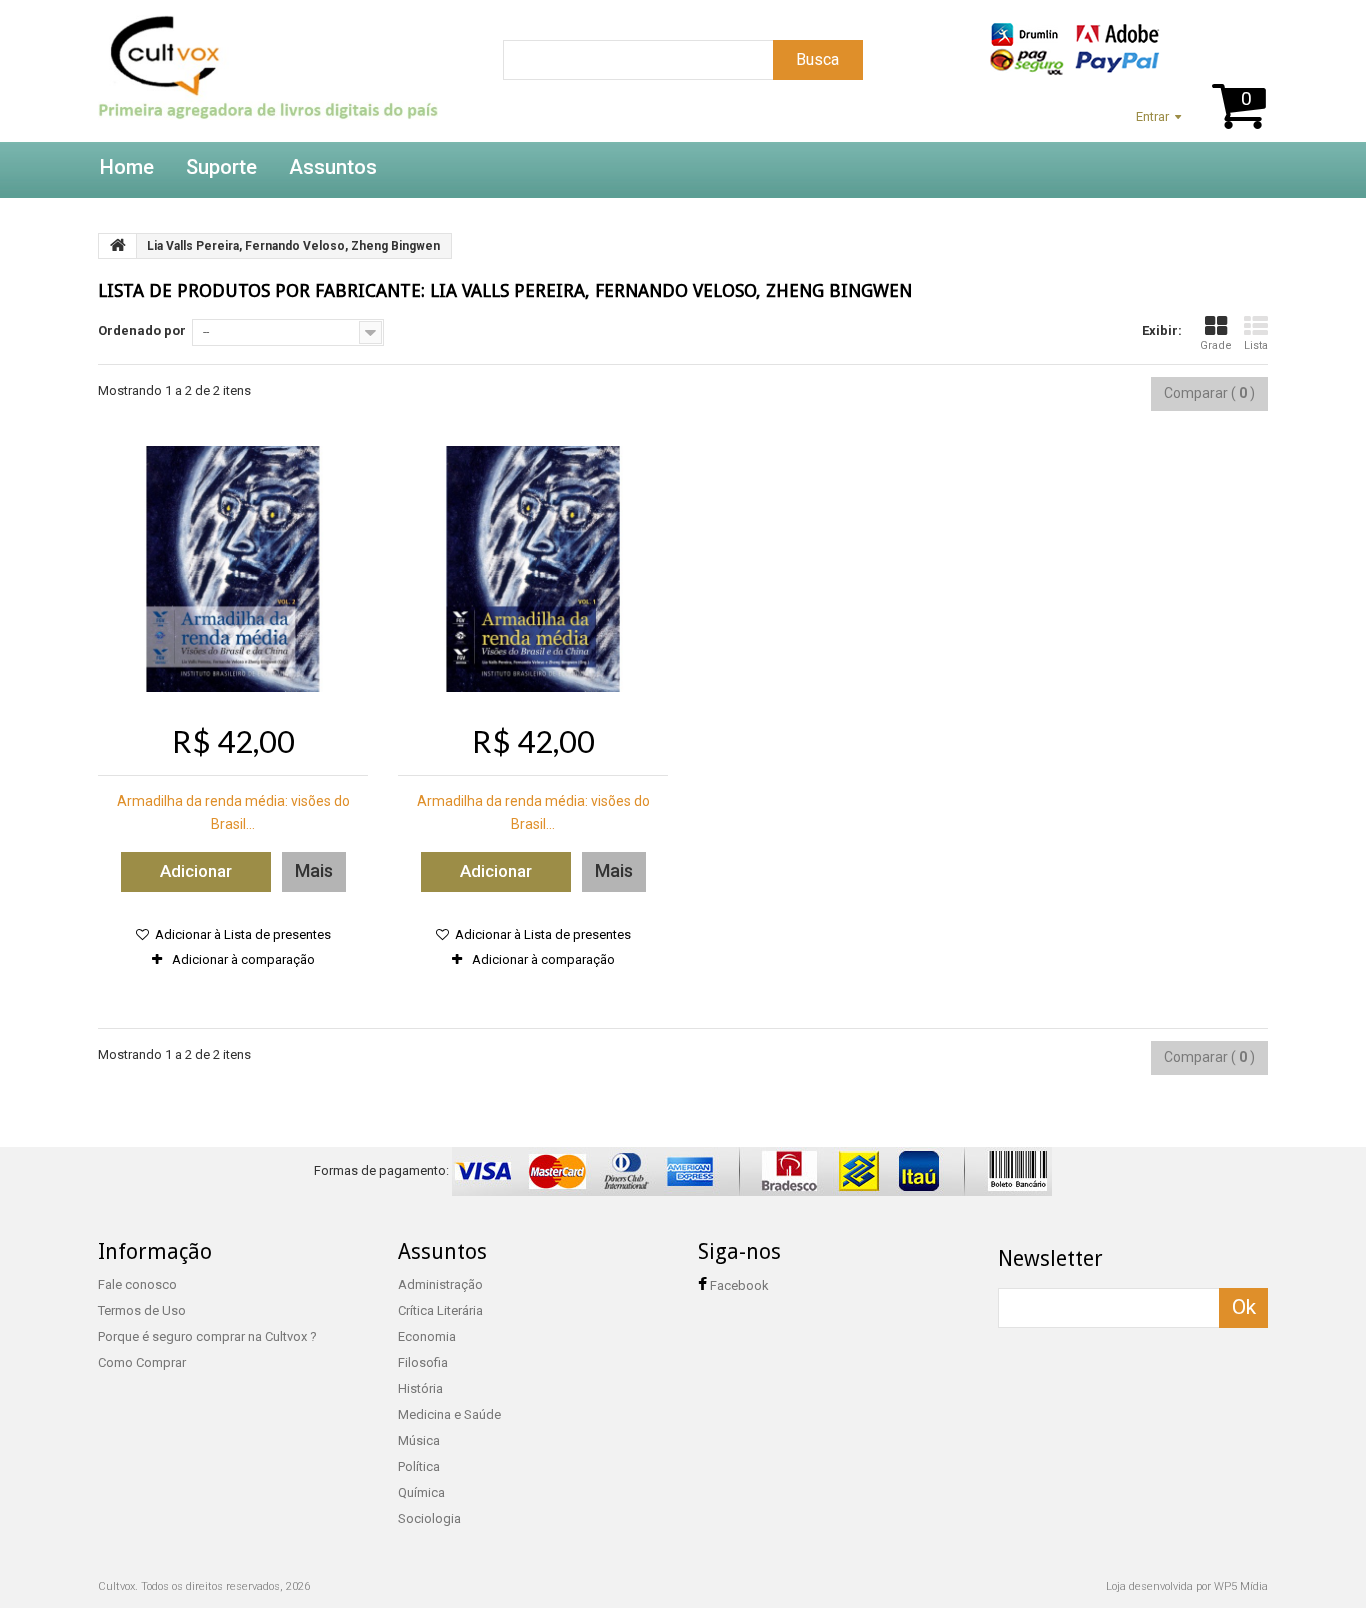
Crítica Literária (440, 1310)
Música (419, 1440)
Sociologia (429, 1518)
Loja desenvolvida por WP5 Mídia (1187, 1586)
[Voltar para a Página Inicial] (118, 246)
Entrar (1152, 116)
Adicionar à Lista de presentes (241, 934)
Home (127, 167)
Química (421, 1492)
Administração (440, 1284)
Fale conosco (137, 1284)
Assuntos (333, 167)
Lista (1256, 345)
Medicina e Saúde (449, 1414)
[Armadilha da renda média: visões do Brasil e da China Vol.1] (533, 569)
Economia (427, 1336)
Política (419, 1466)
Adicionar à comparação (243, 959)
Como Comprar (142, 1362)
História (420, 1388)
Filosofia (423, 1362)
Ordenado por (142, 330)
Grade (1216, 345)
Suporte (221, 167)
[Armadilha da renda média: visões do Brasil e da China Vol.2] (233, 569)
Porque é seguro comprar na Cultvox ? (207, 1336)
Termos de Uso (142, 1310)
